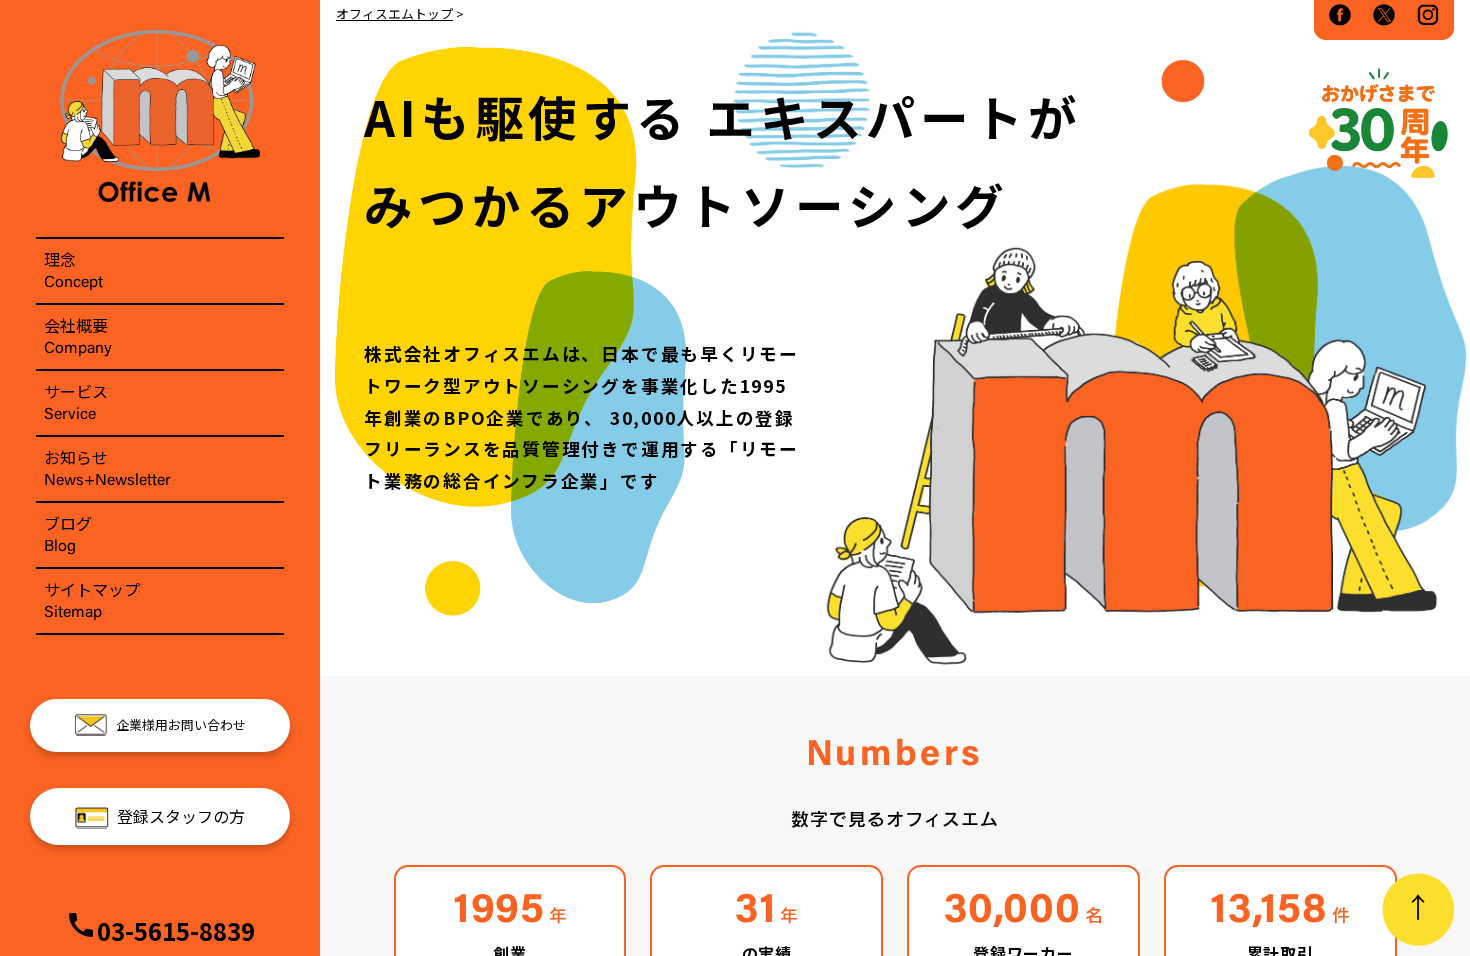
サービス (76, 401)
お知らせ (107, 467)
